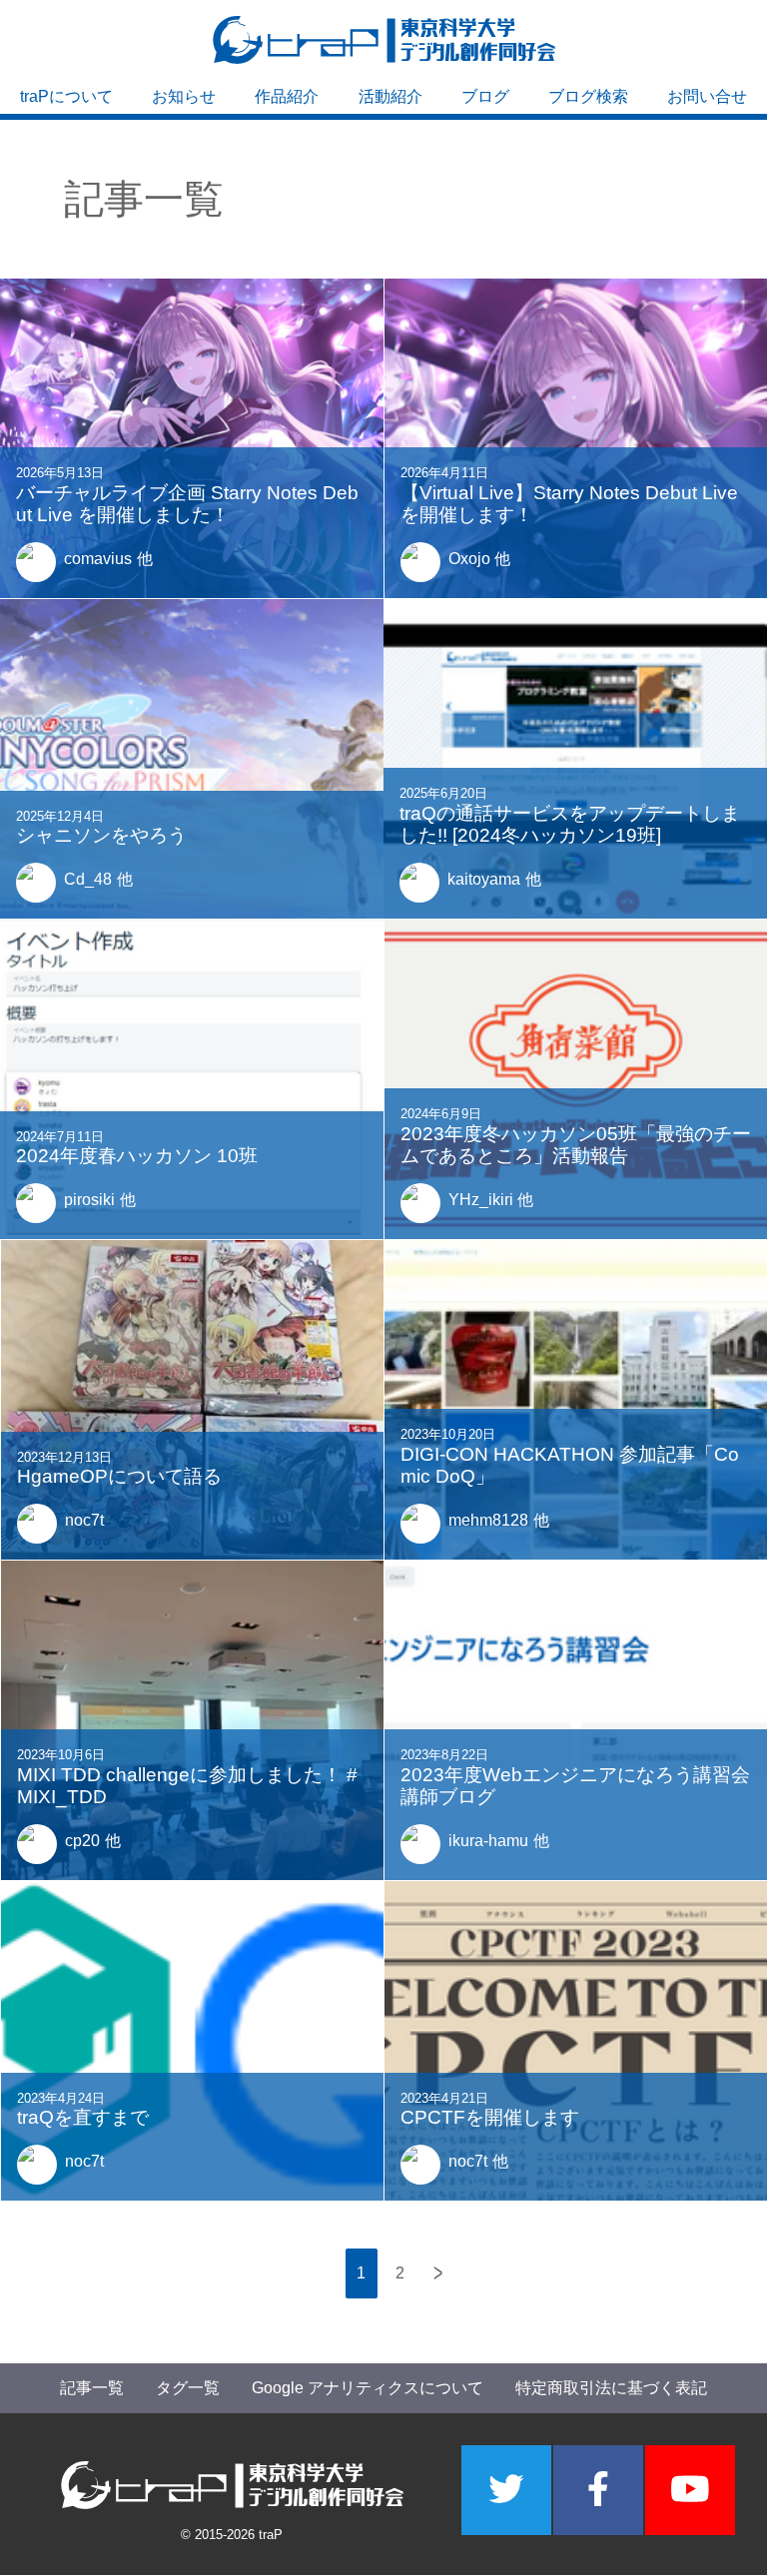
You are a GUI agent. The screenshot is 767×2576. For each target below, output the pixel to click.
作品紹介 (287, 96)
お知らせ (184, 96)
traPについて (66, 96)
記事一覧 (92, 2388)
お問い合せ (707, 96)
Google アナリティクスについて (368, 2388)
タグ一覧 (188, 2388)
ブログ (485, 96)
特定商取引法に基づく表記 (611, 2388)
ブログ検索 (588, 96)
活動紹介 (390, 96)
